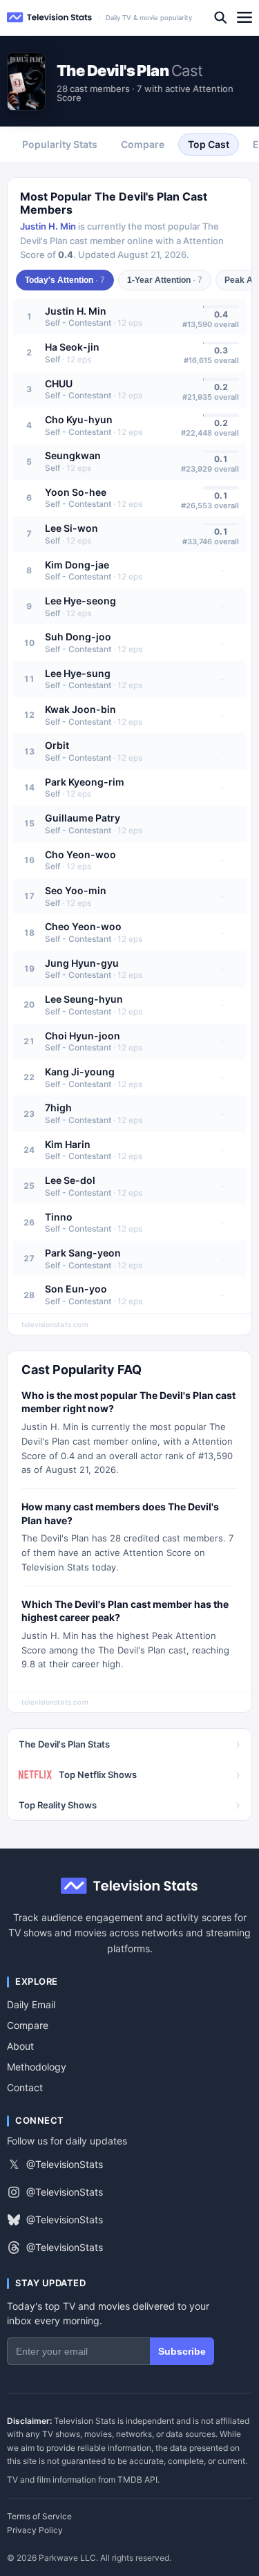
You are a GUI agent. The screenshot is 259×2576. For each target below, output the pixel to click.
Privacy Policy (35, 2530)
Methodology (37, 2067)
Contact (25, 2087)
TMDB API (137, 2480)
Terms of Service (39, 2517)
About (20, 2046)
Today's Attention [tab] (65, 280)
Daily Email (31, 2004)
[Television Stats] (50, 18)
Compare (28, 2025)
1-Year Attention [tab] (165, 280)
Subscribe (182, 2351)
